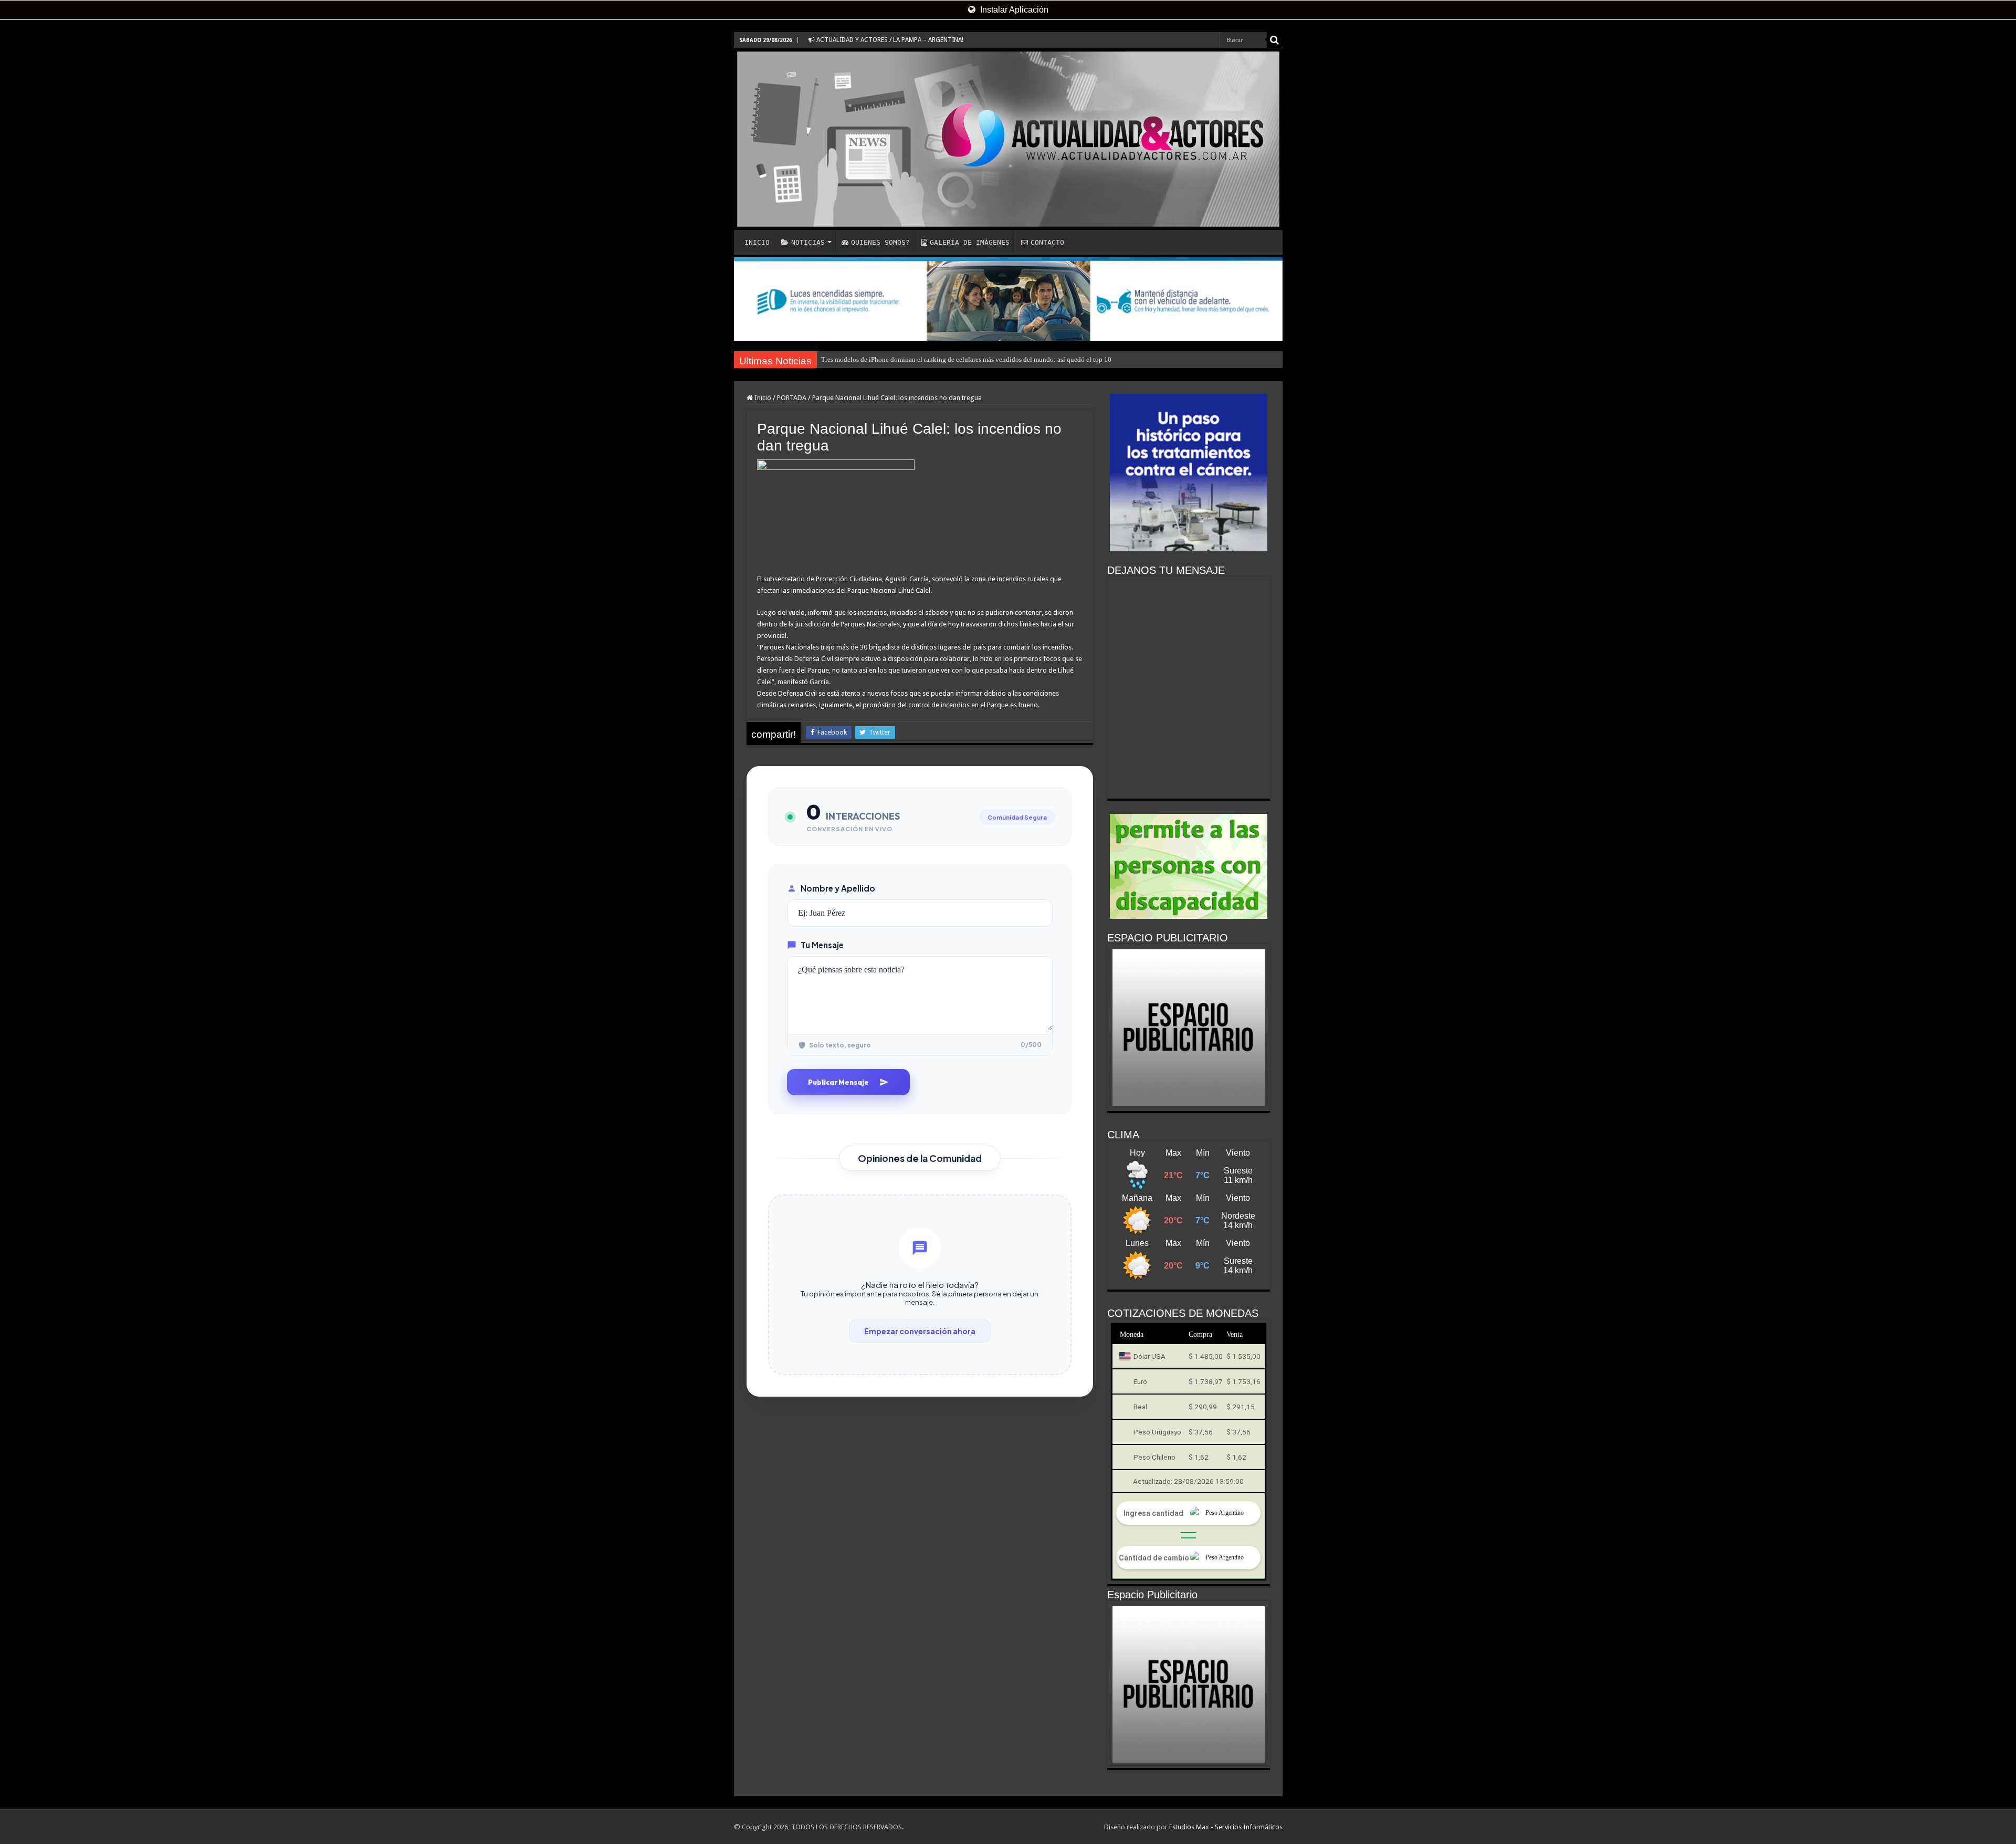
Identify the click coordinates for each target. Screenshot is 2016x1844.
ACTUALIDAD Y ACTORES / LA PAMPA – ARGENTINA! (889, 40)
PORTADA (792, 398)
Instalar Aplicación (1013, 10)
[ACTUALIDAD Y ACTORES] (1008, 139)
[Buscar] (1275, 40)
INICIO (757, 242)
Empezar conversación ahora (920, 1331)
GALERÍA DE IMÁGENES (970, 242)
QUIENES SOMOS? (880, 242)
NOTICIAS (808, 242)
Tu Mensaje (822, 945)
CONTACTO (1047, 242)
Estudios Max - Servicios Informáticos (1226, 1827)
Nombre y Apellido (838, 888)
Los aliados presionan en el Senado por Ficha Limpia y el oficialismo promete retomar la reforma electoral (971, 359)
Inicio (762, 398)
